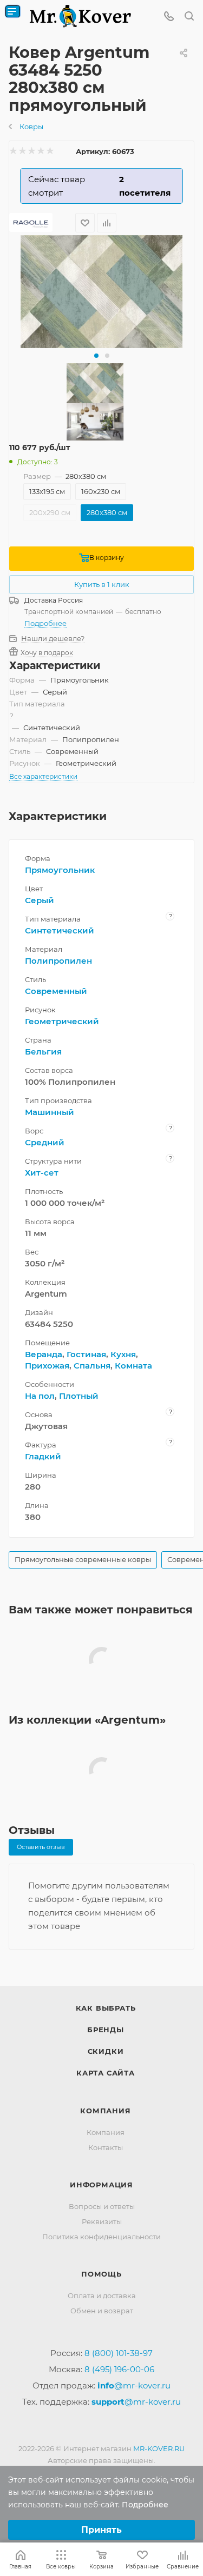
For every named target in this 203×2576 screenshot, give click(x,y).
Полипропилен (58, 961)
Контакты (106, 2147)
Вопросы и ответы (102, 2206)
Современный (56, 991)
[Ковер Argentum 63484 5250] (102, 292)
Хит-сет (42, 1173)
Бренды (106, 2030)
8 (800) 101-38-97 (119, 2353)
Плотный (79, 1396)
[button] (96, 356)
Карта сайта (106, 2073)
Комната (133, 1366)
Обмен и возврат (102, 2311)
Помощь (101, 2274)
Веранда (44, 1354)
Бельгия (43, 1052)
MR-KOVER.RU (159, 2448)
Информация (101, 2185)
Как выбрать (106, 2008)
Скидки (106, 2051)
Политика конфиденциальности (101, 2237)
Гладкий (43, 1456)
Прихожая (47, 1366)
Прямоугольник (60, 870)
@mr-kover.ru (134, 2385)
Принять (101, 2530)
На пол (40, 1396)
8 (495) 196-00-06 (119, 2369)
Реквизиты (102, 2221)
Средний (45, 1142)
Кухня (123, 1354)
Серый (40, 900)
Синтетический (60, 930)
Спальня (92, 1366)
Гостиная (86, 1354)
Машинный (50, 1112)
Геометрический (62, 1021)
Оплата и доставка (102, 2295)
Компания (105, 2111)
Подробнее (45, 623)
